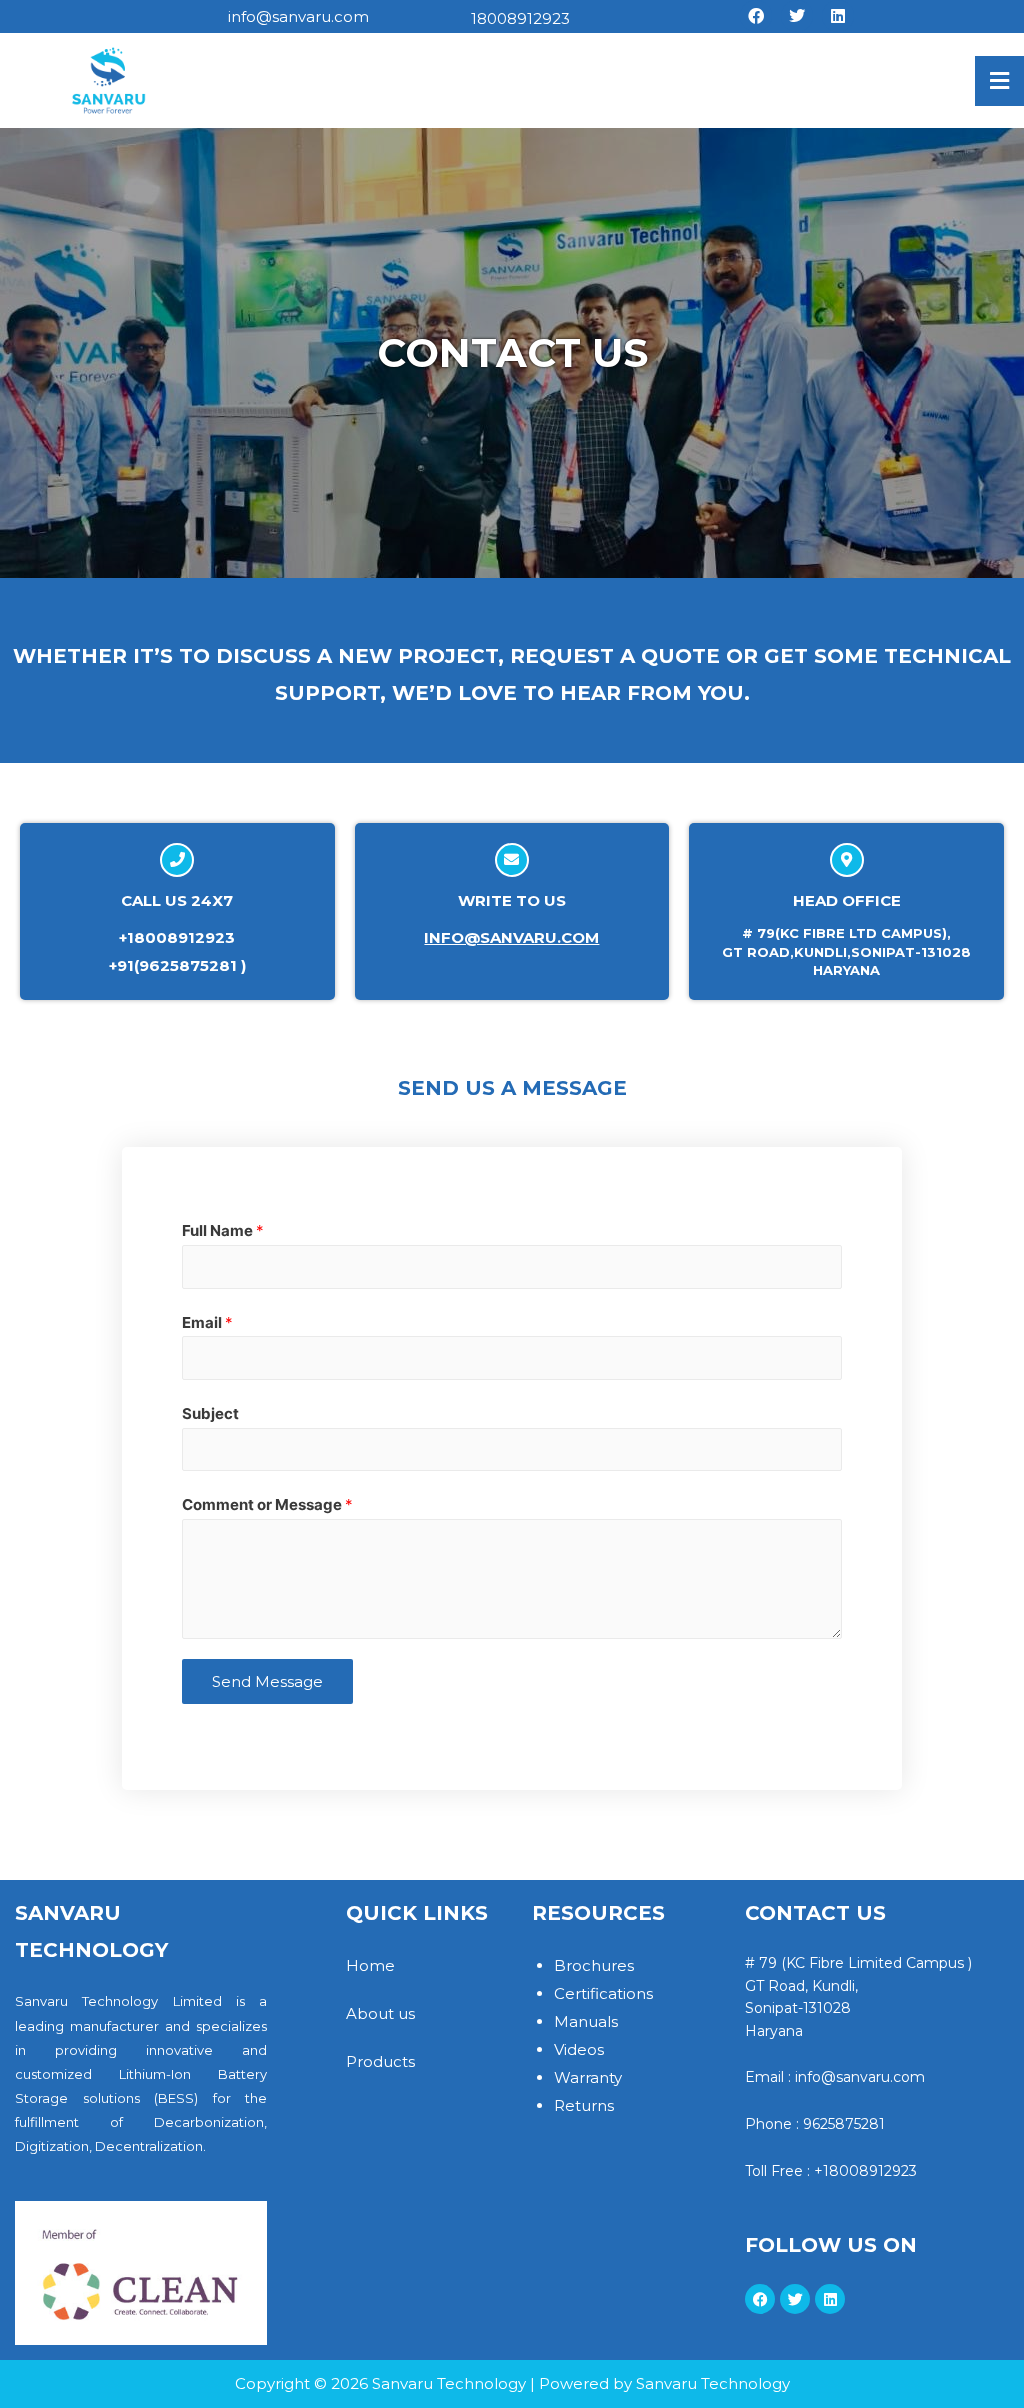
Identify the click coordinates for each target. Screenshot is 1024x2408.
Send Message (267, 1681)
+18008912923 (865, 2171)
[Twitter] (797, 16)
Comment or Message (267, 1504)
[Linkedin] (838, 16)
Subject (210, 1413)
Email (207, 1322)
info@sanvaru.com (511, 937)
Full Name (223, 1230)
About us (380, 2013)
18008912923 (520, 18)
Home (370, 1965)
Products (380, 2061)
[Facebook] (756, 16)
